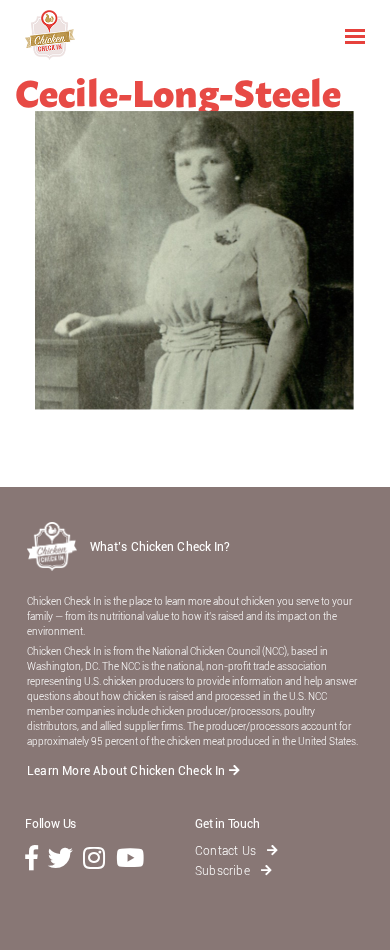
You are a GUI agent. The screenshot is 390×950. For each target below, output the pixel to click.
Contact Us (227, 851)
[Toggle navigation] (355, 35)
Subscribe (224, 871)
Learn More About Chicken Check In (128, 771)
